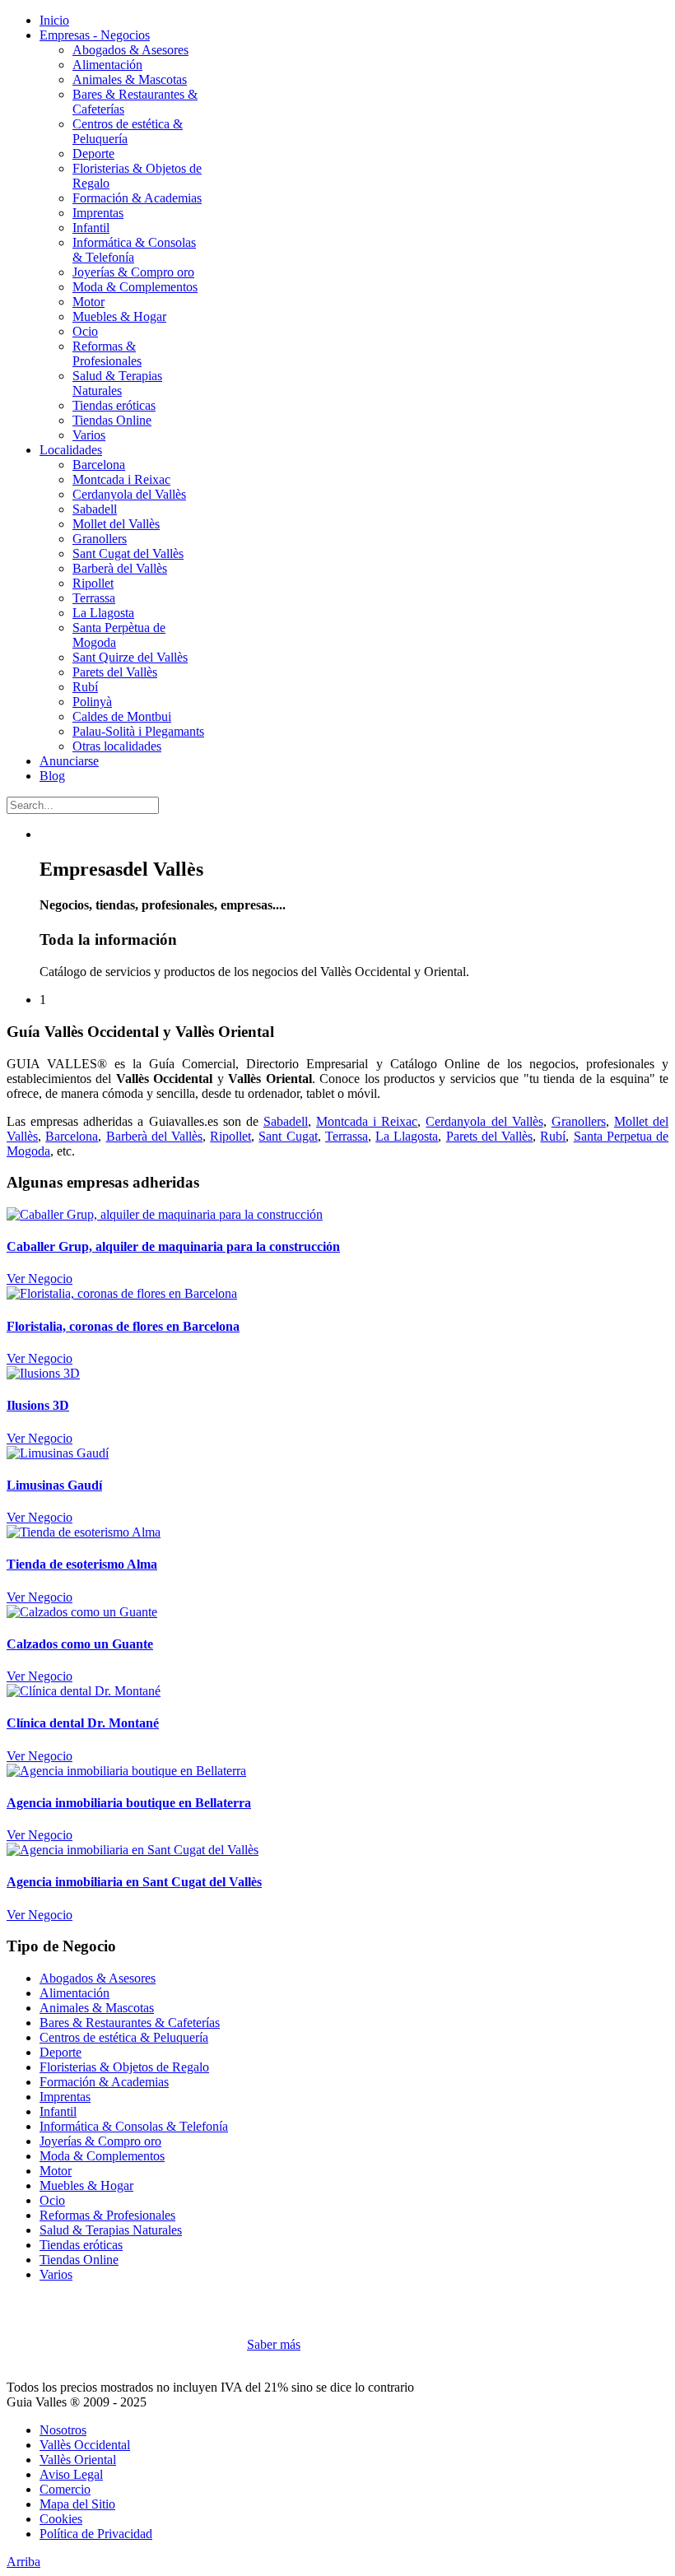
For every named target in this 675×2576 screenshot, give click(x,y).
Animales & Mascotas (130, 79)
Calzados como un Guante (80, 1644)
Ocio (85, 331)
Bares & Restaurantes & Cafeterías (130, 2023)
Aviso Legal (71, 2474)
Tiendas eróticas (114, 405)
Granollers (100, 539)
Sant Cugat (288, 1136)
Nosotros (63, 2430)
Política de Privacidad (96, 2534)
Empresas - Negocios (95, 35)
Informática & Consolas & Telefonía (134, 2126)
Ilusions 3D (38, 1405)
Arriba (23, 2562)
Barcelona (99, 465)
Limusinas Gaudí (54, 1485)
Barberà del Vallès (120, 568)
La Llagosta (103, 613)
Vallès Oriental (78, 2460)
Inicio (54, 20)
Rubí (85, 687)
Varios (89, 435)
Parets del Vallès (115, 672)
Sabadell (95, 509)
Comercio (65, 2489)
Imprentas (98, 213)
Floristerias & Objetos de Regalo (124, 2067)
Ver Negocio (40, 1279)
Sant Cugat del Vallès (128, 553)
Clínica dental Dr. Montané (83, 1723)
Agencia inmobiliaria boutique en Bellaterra (129, 1803)
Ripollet (93, 583)
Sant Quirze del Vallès (130, 657)
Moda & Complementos (135, 287)
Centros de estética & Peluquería (124, 2037)
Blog (52, 776)
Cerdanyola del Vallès (129, 494)
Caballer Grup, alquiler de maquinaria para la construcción (173, 1246)
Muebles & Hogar (119, 316)
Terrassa (94, 598)
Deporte (93, 153)
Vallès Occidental (85, 2445)
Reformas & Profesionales (107, 353)
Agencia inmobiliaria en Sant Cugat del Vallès (134, 1882)
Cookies (61, 2519)
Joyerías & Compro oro (133, 272)
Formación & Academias (137, 198)
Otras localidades (117, 746)
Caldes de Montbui (122, 716)
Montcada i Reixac (121, 479)
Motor (88, 302)
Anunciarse (69, 761)
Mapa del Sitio (77, 2504)
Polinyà (92, 702)
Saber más (274, 2344)
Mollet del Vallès (116, 524)
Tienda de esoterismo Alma (82, 1564)
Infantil (91, 228)
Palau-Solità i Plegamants (138, 731)
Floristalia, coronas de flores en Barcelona (123, 1326)
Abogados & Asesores (130, 50)
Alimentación (107, 65)
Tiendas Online (112, 420)
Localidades (71, 450)
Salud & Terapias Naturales (117, 383)
